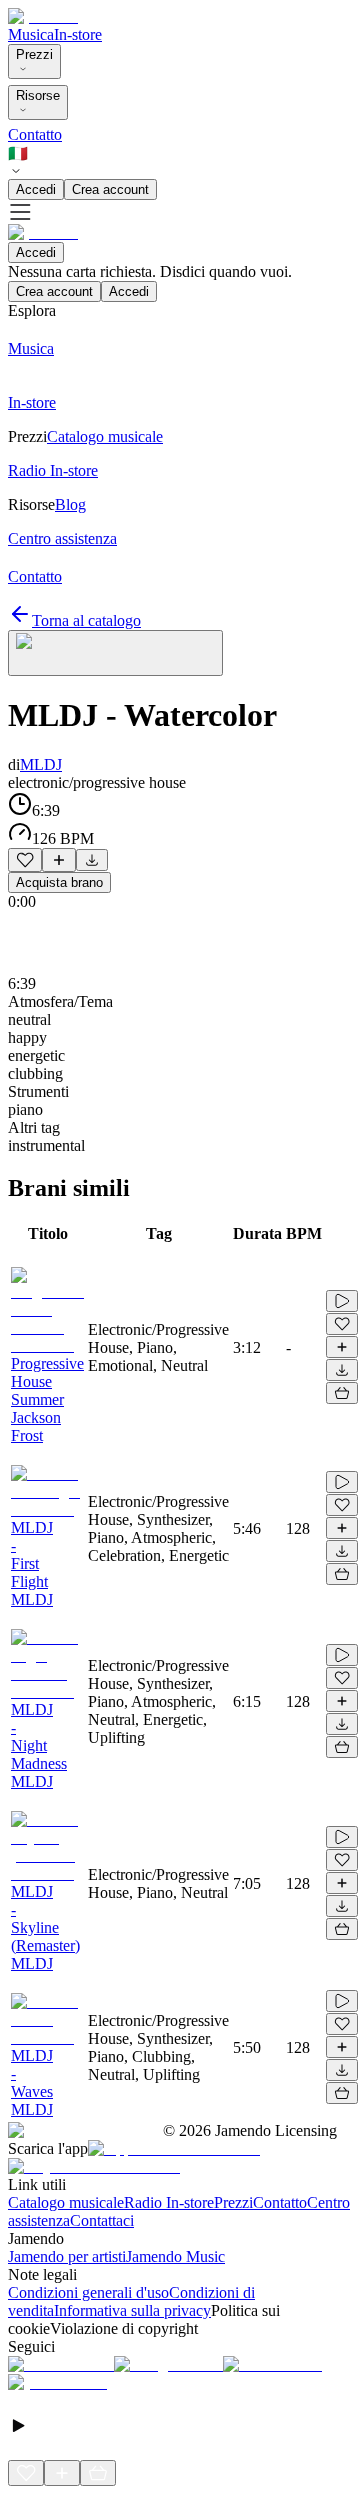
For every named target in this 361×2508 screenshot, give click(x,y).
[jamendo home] (43, 16)
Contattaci (102, 2220)
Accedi (36, 189)
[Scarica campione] (92, 860)
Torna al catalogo (86, 620)
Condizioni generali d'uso (88, 2292)
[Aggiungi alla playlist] (59, 860)
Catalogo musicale (66, 2202)
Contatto (35, 134)
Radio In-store (169, 2202)
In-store (78, 34)
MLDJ (41, 764)
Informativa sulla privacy (132, 2310)
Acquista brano (59, 882)
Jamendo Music (175, 2256)
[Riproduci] (342, 1301)
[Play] (115, 653)
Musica (31, 34)
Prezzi (34, 54)
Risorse (38, 95)
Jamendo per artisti (67, 2256)
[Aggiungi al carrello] (342, 1393)
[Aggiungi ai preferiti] (25, 860)
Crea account (110, 189)
